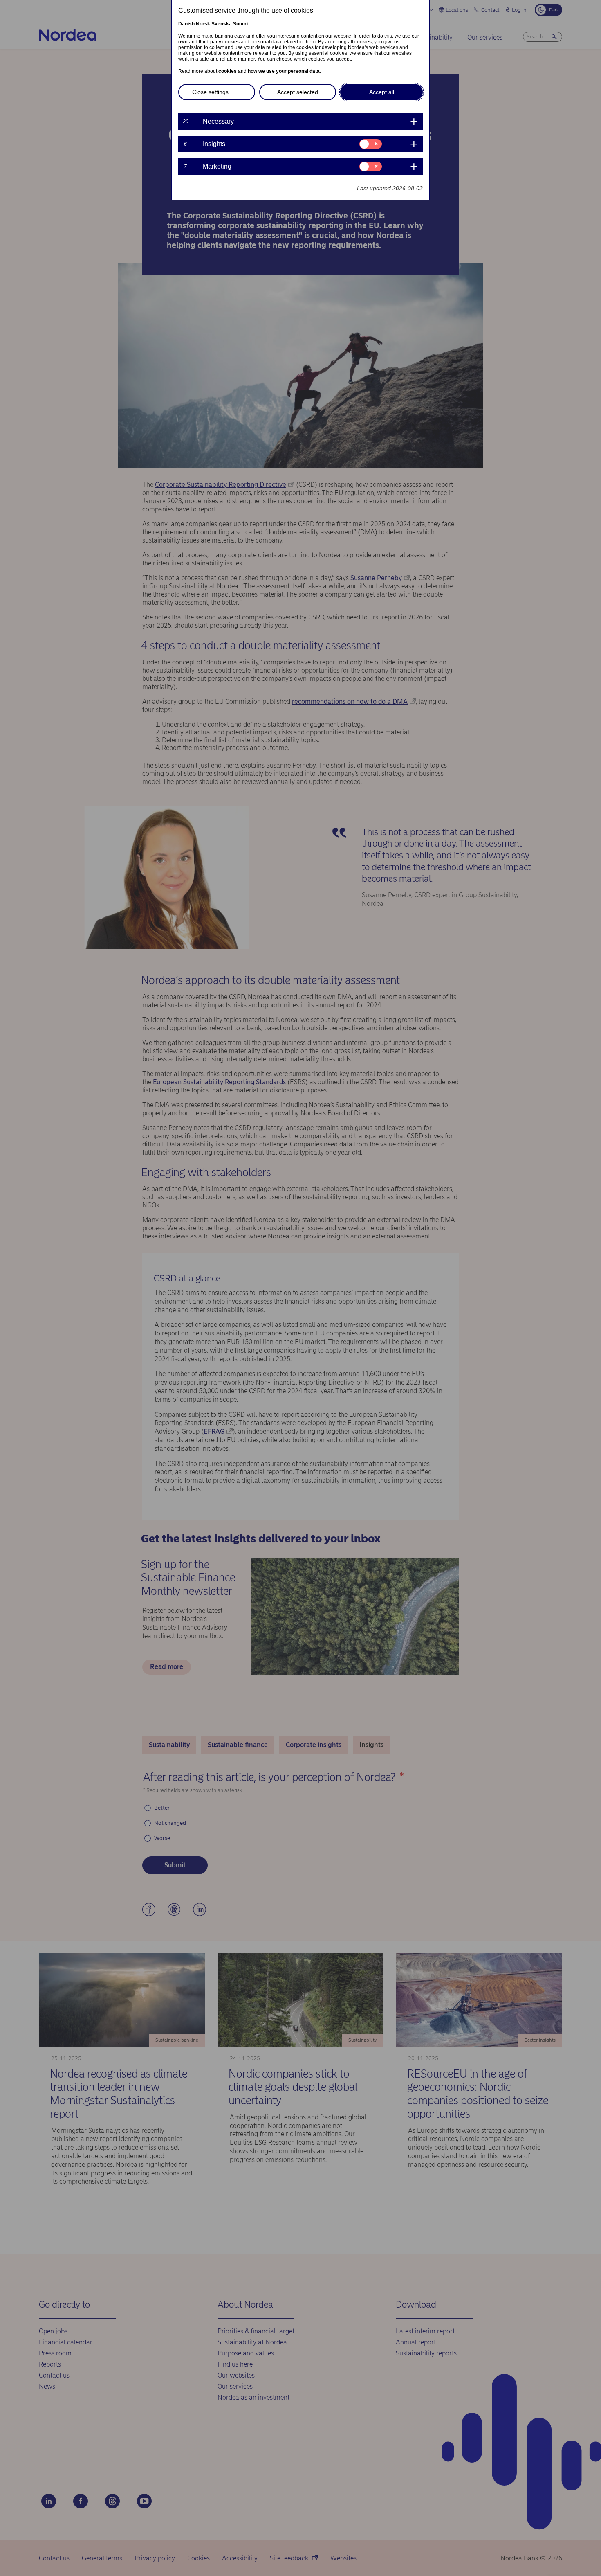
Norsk (203, 24)
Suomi (240, 24)
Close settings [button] (210, 92)
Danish (186, 24)
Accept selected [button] (298, 92)
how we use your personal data (284, 71)
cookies (228, 71)
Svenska (222, 24)
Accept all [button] (382, 92)
